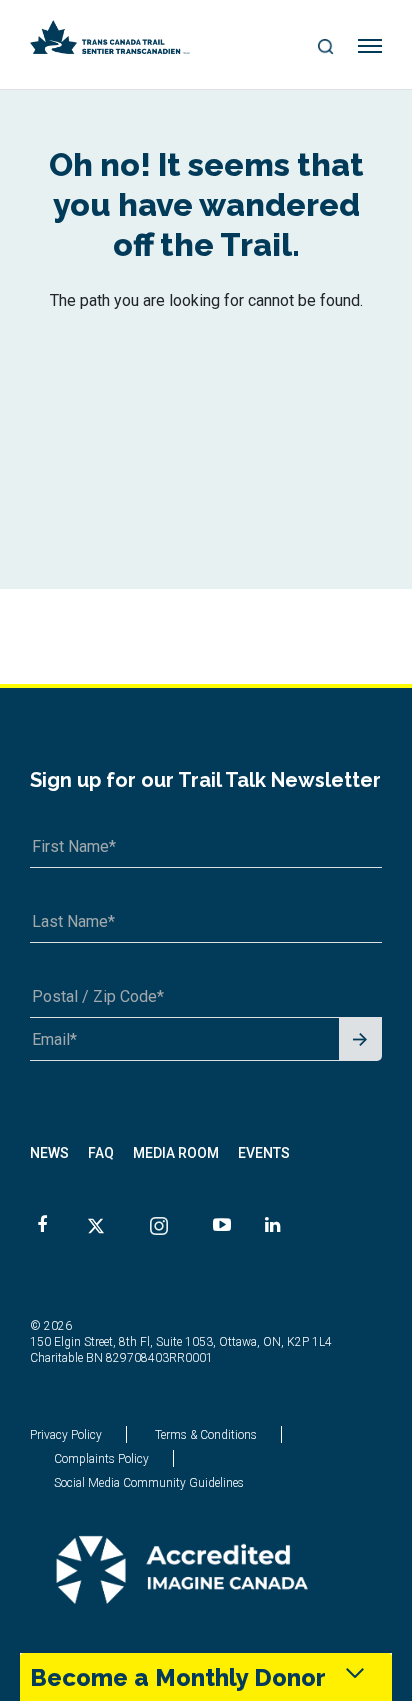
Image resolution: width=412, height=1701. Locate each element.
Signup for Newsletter (360, 1040)
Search (325, 48)
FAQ (101, 1153)
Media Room (176, 1153)
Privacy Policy (66, 1435)
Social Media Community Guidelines (149, 1483)
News (49, 1153)
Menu (370, 47)
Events (264, 1153)
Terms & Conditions (206, 1435)
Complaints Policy (101, 1459)
